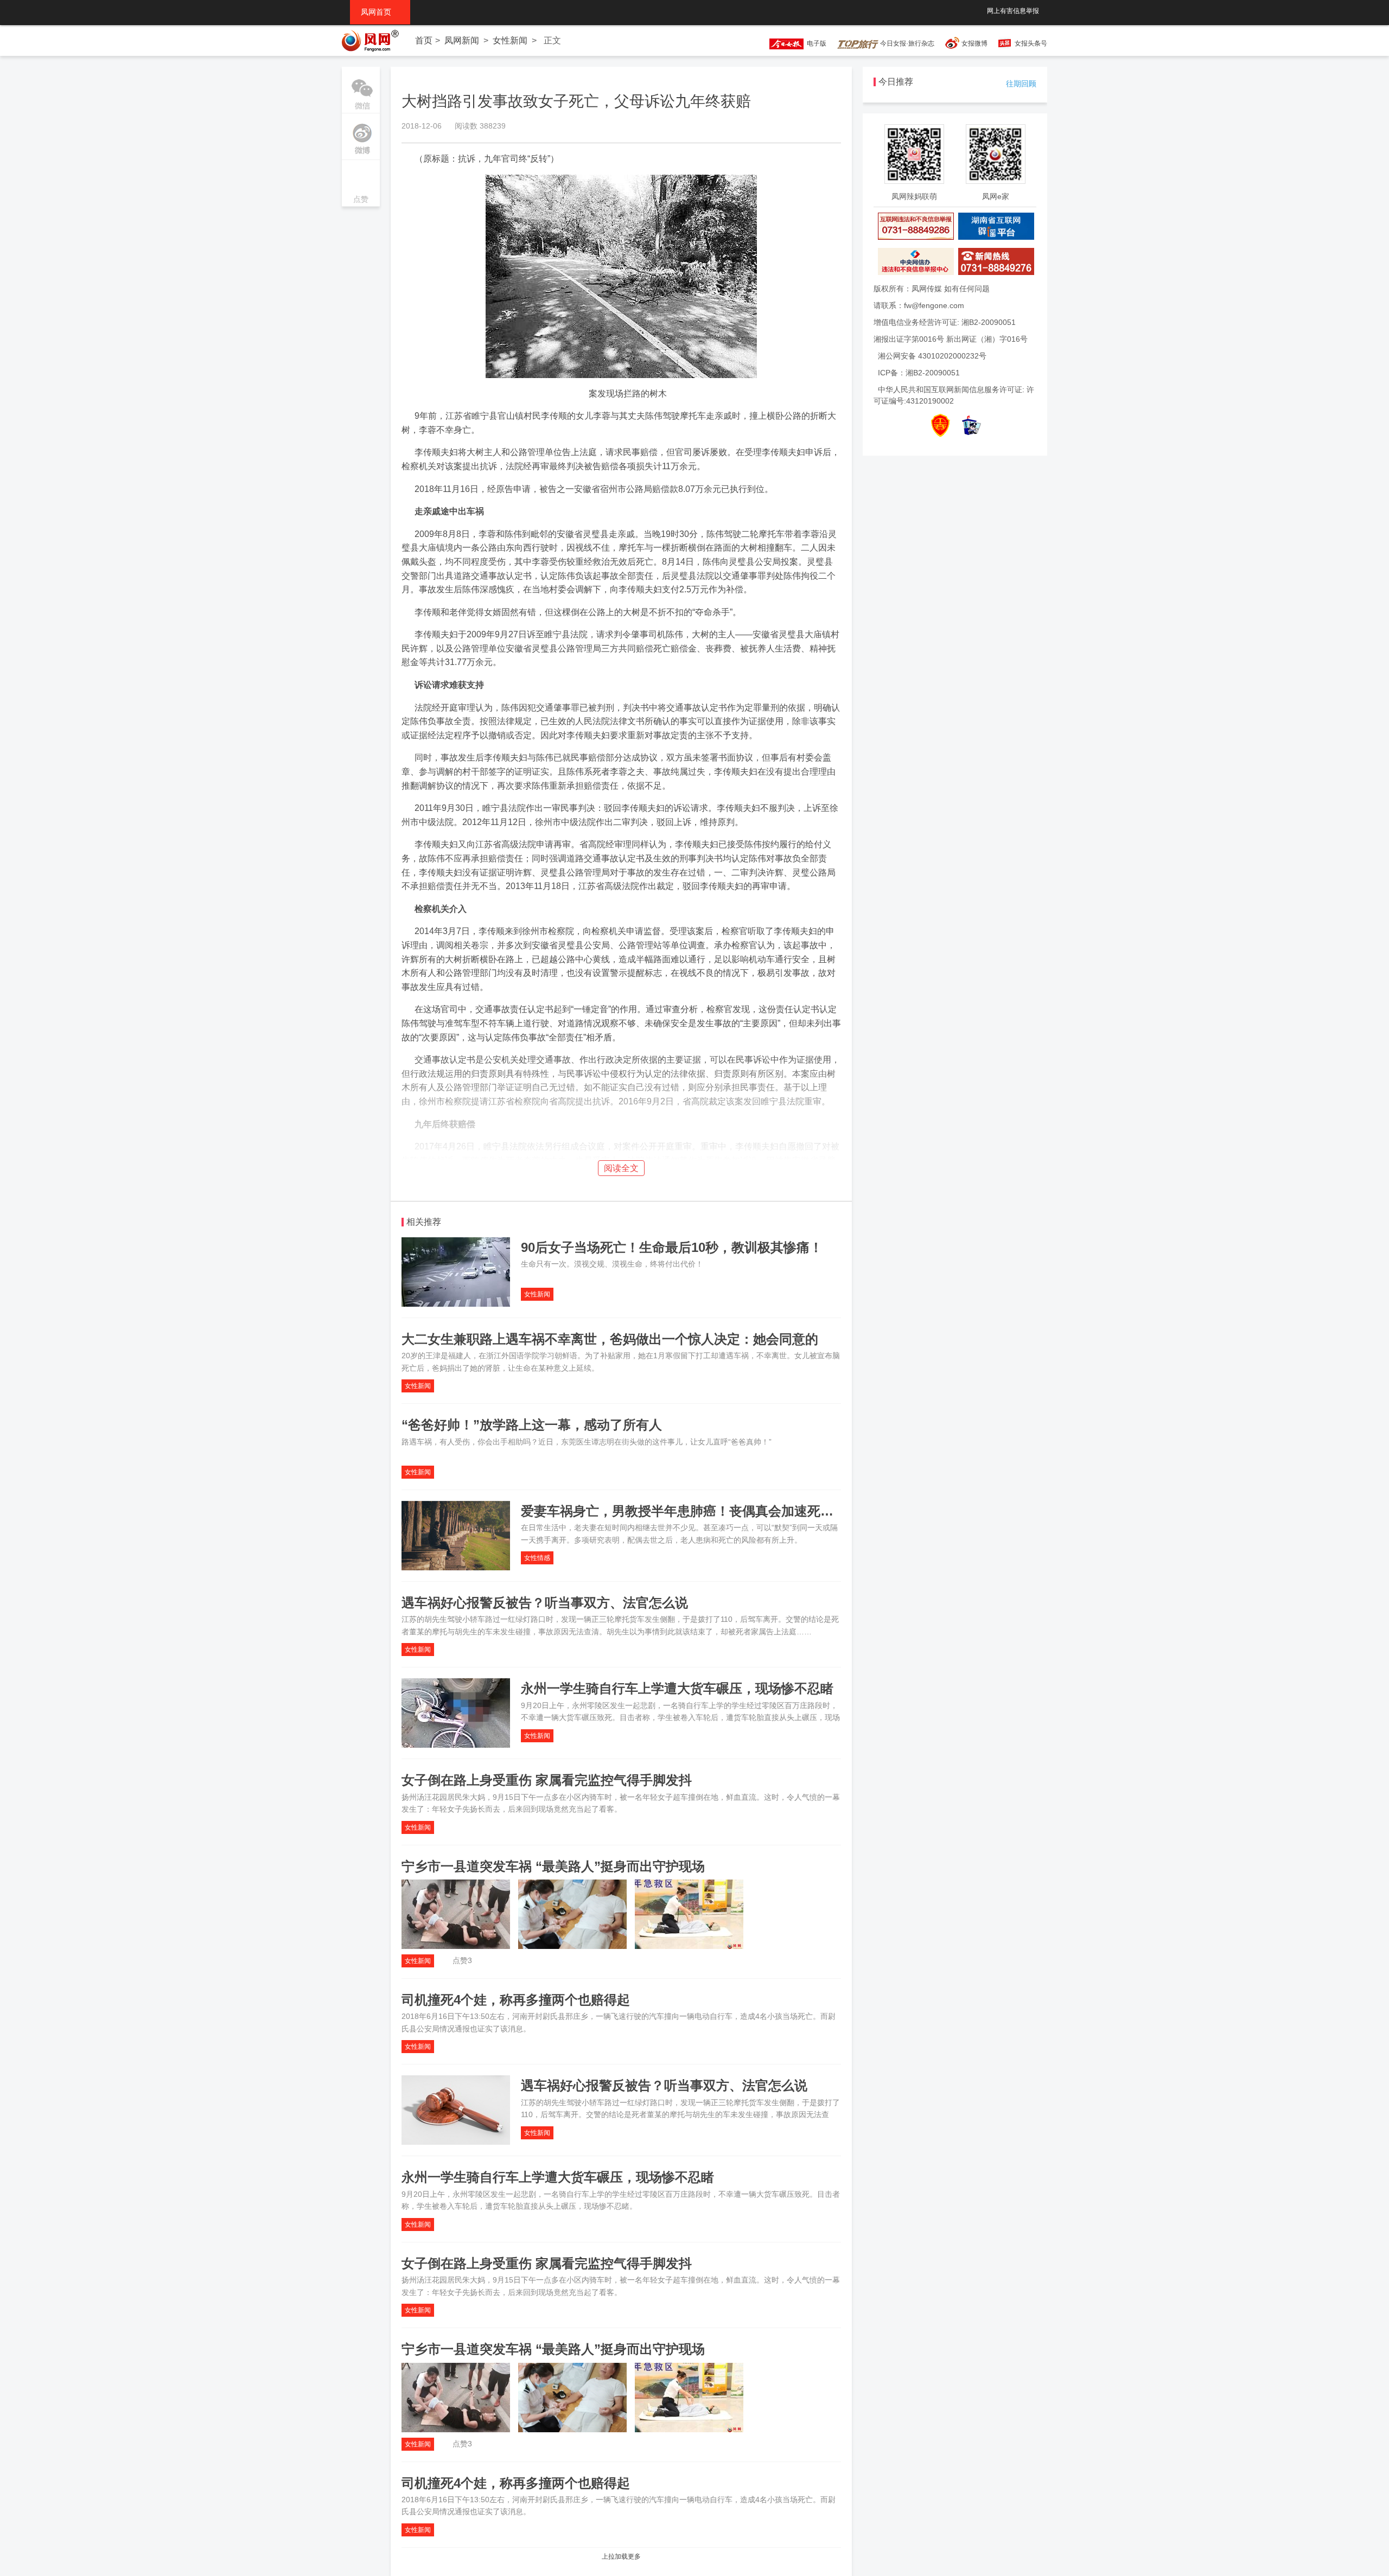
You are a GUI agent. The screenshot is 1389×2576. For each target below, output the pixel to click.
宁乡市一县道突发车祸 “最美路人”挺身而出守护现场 (553, 1866)
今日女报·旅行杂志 (906, 43)
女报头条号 (1031, 43)
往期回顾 (1021, 84)
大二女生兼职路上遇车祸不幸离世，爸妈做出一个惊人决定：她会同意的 (610, 1339)
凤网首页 (380, 12)
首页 (424, 40)
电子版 (815, 43)
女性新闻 (510, 40)
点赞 (361, 184)
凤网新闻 (462, 40)
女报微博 (974, 43)
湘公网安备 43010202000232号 (932, 356)
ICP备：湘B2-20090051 (919, 373)
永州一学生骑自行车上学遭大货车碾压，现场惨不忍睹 (677, 1688)
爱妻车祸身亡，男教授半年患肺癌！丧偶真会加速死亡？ (684, 1511)
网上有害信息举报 (1013, 11)
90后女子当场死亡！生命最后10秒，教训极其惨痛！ (672, 1247)
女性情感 (537, 1558)
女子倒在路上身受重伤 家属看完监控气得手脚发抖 (547, 1780)
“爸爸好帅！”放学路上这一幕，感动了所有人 (532, 1425)
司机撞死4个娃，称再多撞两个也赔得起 (516, 2000)
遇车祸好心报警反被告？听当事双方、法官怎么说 (545, 1603)
